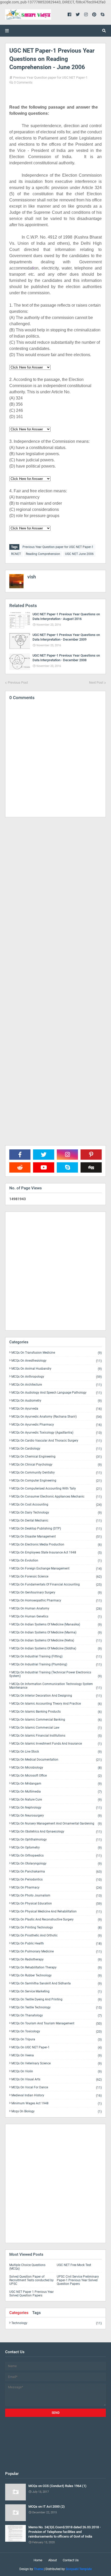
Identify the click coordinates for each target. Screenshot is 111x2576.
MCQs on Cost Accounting (57, 1505)
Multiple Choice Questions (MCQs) (27, 2267)
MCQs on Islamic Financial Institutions (57, 1736)
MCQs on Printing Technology (57, 1928)
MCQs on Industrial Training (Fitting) (57, 1657)
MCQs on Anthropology (57, 1377)
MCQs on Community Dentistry (57, 1473)
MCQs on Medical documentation (57, 1760)
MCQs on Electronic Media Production (57, 1545)
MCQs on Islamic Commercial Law (57, 1728)
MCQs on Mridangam (57, 1784)
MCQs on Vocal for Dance (57, 2087)
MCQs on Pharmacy (57, 1888)
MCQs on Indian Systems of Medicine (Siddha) (57, 1649)
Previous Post (18, 682)
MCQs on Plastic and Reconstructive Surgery (57, 1920)
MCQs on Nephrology (57, 1808)
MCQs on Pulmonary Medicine (57, 1952)
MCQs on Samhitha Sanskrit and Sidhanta (57, 1984)
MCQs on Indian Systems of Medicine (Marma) (57, 1633)
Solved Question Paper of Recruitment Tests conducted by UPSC (31, 2280)
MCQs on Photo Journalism (57, 1896)
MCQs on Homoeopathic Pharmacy (57, 1601)
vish (32, 577)
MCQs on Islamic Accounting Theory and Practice (57, 1704)
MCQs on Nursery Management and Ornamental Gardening (57, 1824)
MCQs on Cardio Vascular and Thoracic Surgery (57, 1441)
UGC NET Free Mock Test (74, 2265)
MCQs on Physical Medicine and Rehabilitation (57, 1912)
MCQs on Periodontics (57, 1880)
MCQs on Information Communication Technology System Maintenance (55, 1686)
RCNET (16, 554)
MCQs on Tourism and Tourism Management (57, 2023)
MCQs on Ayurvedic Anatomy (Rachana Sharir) (57, 1417)
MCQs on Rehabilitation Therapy (57, 1968)
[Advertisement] (55, 1044)
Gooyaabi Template (79, 2569)
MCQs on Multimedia (57, 1792)
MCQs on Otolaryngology (57, 1864)
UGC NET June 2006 (79, 554)
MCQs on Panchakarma (57, 1872)
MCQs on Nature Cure (57, 1800)
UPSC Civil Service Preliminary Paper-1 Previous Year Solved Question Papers (78, 2280)
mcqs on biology (57, 2111)
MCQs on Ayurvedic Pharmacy (57, 1425)
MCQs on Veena (57, 2055)
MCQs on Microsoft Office (57, 1776)
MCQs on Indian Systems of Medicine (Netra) (57, 1641)
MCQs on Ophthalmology (57, 1840)
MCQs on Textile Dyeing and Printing (57, 2000)
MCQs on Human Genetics (57, 1617)
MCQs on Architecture (57, 1385)
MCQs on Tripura (57, 2039)
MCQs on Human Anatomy (57, 1609)
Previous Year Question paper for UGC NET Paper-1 (50, 77)
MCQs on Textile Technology (57, 2007)
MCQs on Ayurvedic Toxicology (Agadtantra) (57, 1433)
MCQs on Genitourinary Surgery (57, 1593)
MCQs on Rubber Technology (57, 1976)
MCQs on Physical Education (57, 1904)
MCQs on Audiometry (57, 1401)
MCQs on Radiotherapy (57, 1960)
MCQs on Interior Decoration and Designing (57, 1696)
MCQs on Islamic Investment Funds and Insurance (57, 1744)
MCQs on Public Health (57, 1944)
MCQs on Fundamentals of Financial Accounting (57, 1585)
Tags (37, 2313)
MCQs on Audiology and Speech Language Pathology (57, 1393)
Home (38, 2560)
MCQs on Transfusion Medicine (57, 1353)
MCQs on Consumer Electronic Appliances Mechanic (57, 1497)
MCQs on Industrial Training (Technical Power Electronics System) (55, 1674)
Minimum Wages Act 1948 (57, 2103)
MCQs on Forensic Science (57, 1577)
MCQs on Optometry (57, 1848)
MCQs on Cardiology (57, 1449)
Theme (38, 2569)
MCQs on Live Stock (57, 1752)
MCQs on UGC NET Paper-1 (57, 2047)
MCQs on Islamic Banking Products (57, 1712)
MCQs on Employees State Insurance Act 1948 (57, 1553)
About (53, 2560)
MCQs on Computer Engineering (57, 1481)
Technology (57, 2323)
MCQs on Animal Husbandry (57, 1369)
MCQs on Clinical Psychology (57, 1465)
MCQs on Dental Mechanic (57, 1521)
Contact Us (71, 2560)
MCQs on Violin (57, 2071)
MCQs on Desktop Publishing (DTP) (57, 1529)
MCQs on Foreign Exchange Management (57, 1569)
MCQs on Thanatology (57, 2015)
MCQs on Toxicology (57, 2031)
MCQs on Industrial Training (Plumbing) (57, 1665)
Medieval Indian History (57, 2095)
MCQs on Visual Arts (57, 2079)
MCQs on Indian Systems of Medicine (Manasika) (57, 1625)
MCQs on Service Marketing (57, 1992)
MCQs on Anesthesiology (57, 1361)
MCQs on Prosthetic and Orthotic (57, 1936)
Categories (19, 2313)
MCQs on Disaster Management (57, 1537)
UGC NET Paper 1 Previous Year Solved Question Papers (31, 2294)
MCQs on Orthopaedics (57, 1856)
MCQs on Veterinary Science (57, 2063)
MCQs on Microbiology (57, 1768)
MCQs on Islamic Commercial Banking (57, 1720)
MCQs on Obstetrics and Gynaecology (57, 1832)
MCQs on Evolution (57, 1561)
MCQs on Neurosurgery (57, 1816)
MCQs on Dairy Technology (57, 1513)
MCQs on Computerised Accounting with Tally (57, 1489)
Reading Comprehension (43, 554)
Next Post (96, 682)
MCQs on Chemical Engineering (57, 1457)
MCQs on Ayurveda (57, 1409)
